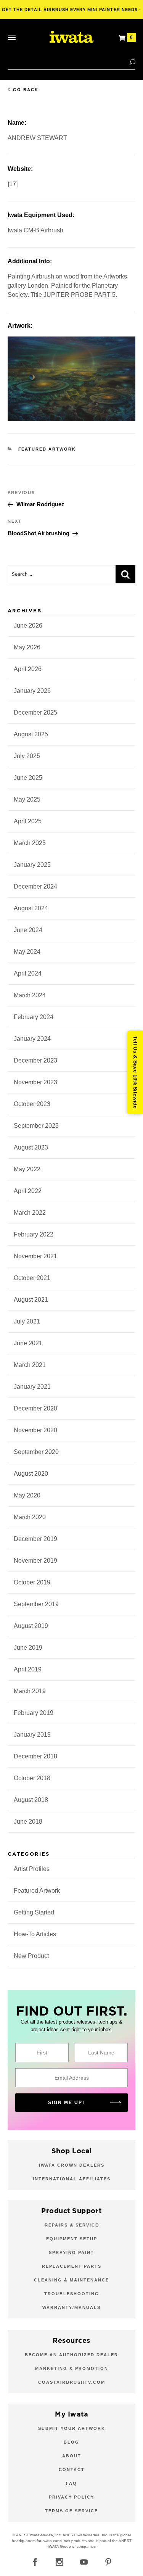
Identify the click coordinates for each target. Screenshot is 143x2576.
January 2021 (32, 1387)
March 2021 (30, 1365)
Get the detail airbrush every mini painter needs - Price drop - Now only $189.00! (71, 13)
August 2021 (31, 1300)
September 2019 (36, 1604)
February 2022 (34, 1234)
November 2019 (35, 1561)
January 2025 (32, 865)
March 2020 (30, 1517)
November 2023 (35, 1082)
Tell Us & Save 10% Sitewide (135, 1072)
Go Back (26, 90)
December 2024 (35, 886)
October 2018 (32, 1778)
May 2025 (27, 799)
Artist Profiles (32, 1869)
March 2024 (30, 995)
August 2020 (31, 1474)
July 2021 (27, 1321)
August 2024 (31, 908)
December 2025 (35, 712)
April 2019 (28, 1669)
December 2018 (35, 1756)
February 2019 (34, 1713)
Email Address (72, 2078)
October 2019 (32, 1582)
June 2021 (28, 1343)
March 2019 (30, 1691)
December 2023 (35, 1060)
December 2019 (35, 1539)
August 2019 (31, 1626)
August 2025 (31, 734)
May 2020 (27, 1495)
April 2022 (28, 1191)
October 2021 (32, 1278)
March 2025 (30, 843)
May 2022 (27, 1169)
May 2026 (27, 647)
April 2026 (28, 669)
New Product (31, 1956)
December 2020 (35, 1408)
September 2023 (36, 1126)
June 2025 (28, 778)
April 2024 (28, 973)
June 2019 (28, 1648)
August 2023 (31, 1147)
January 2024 (32, 1039)
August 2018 (31, 1800)
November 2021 (35, 1256)
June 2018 (28, 1822)
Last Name (101, 2053)
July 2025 (27, 756)
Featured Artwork (47, 449)
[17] (13, 184)
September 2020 (36, 1452)
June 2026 (28, 625)
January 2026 (32, 691)
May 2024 (27, 952)
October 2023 (32, 1104)
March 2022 (30, 1213)
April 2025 (28, 821)
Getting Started (34, 1912)
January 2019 (32, 1735)
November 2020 (35, 1430)
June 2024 (28, 930)
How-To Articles (35, 1934)
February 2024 (34, 1017)
